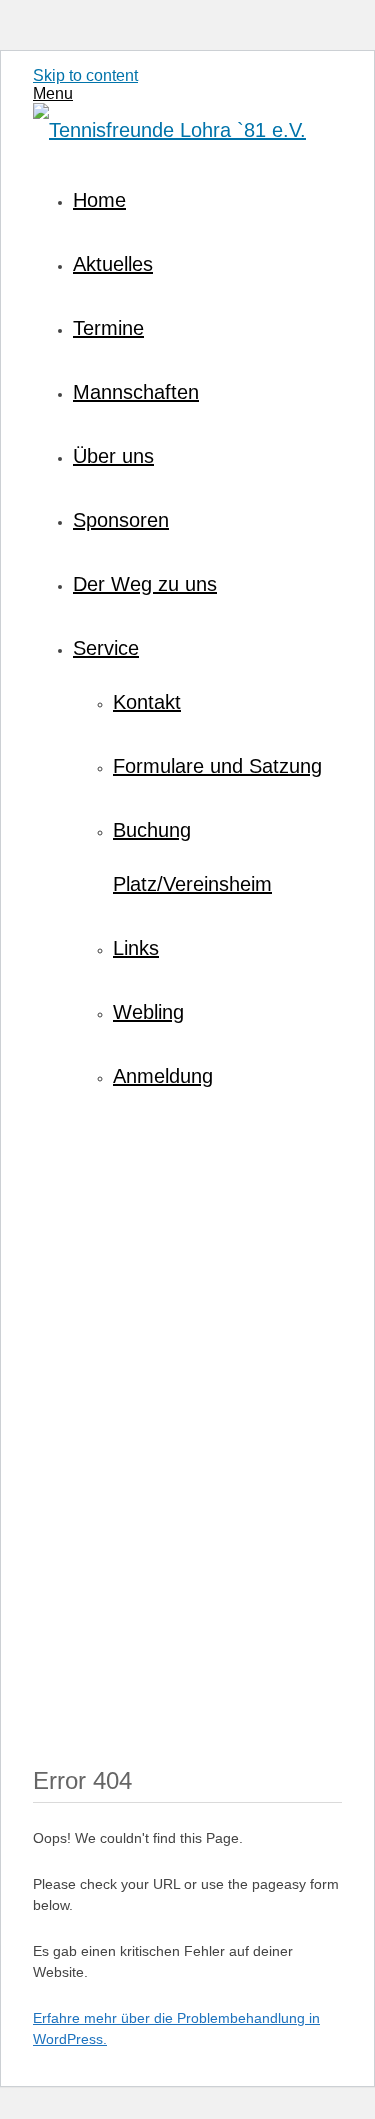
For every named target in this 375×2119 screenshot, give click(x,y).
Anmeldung (163, 1076)
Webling (148, 1012)
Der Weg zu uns (145, 584)
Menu (53, 93)
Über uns (113, 456)
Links (136, 948)
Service (106, 648)
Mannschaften (136, 392)
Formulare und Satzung (217, 766)
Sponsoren (121, 520)
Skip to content (85, 75)
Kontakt (147, 702)
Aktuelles (113, 264)
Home (99, 200)
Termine (108, 328)
